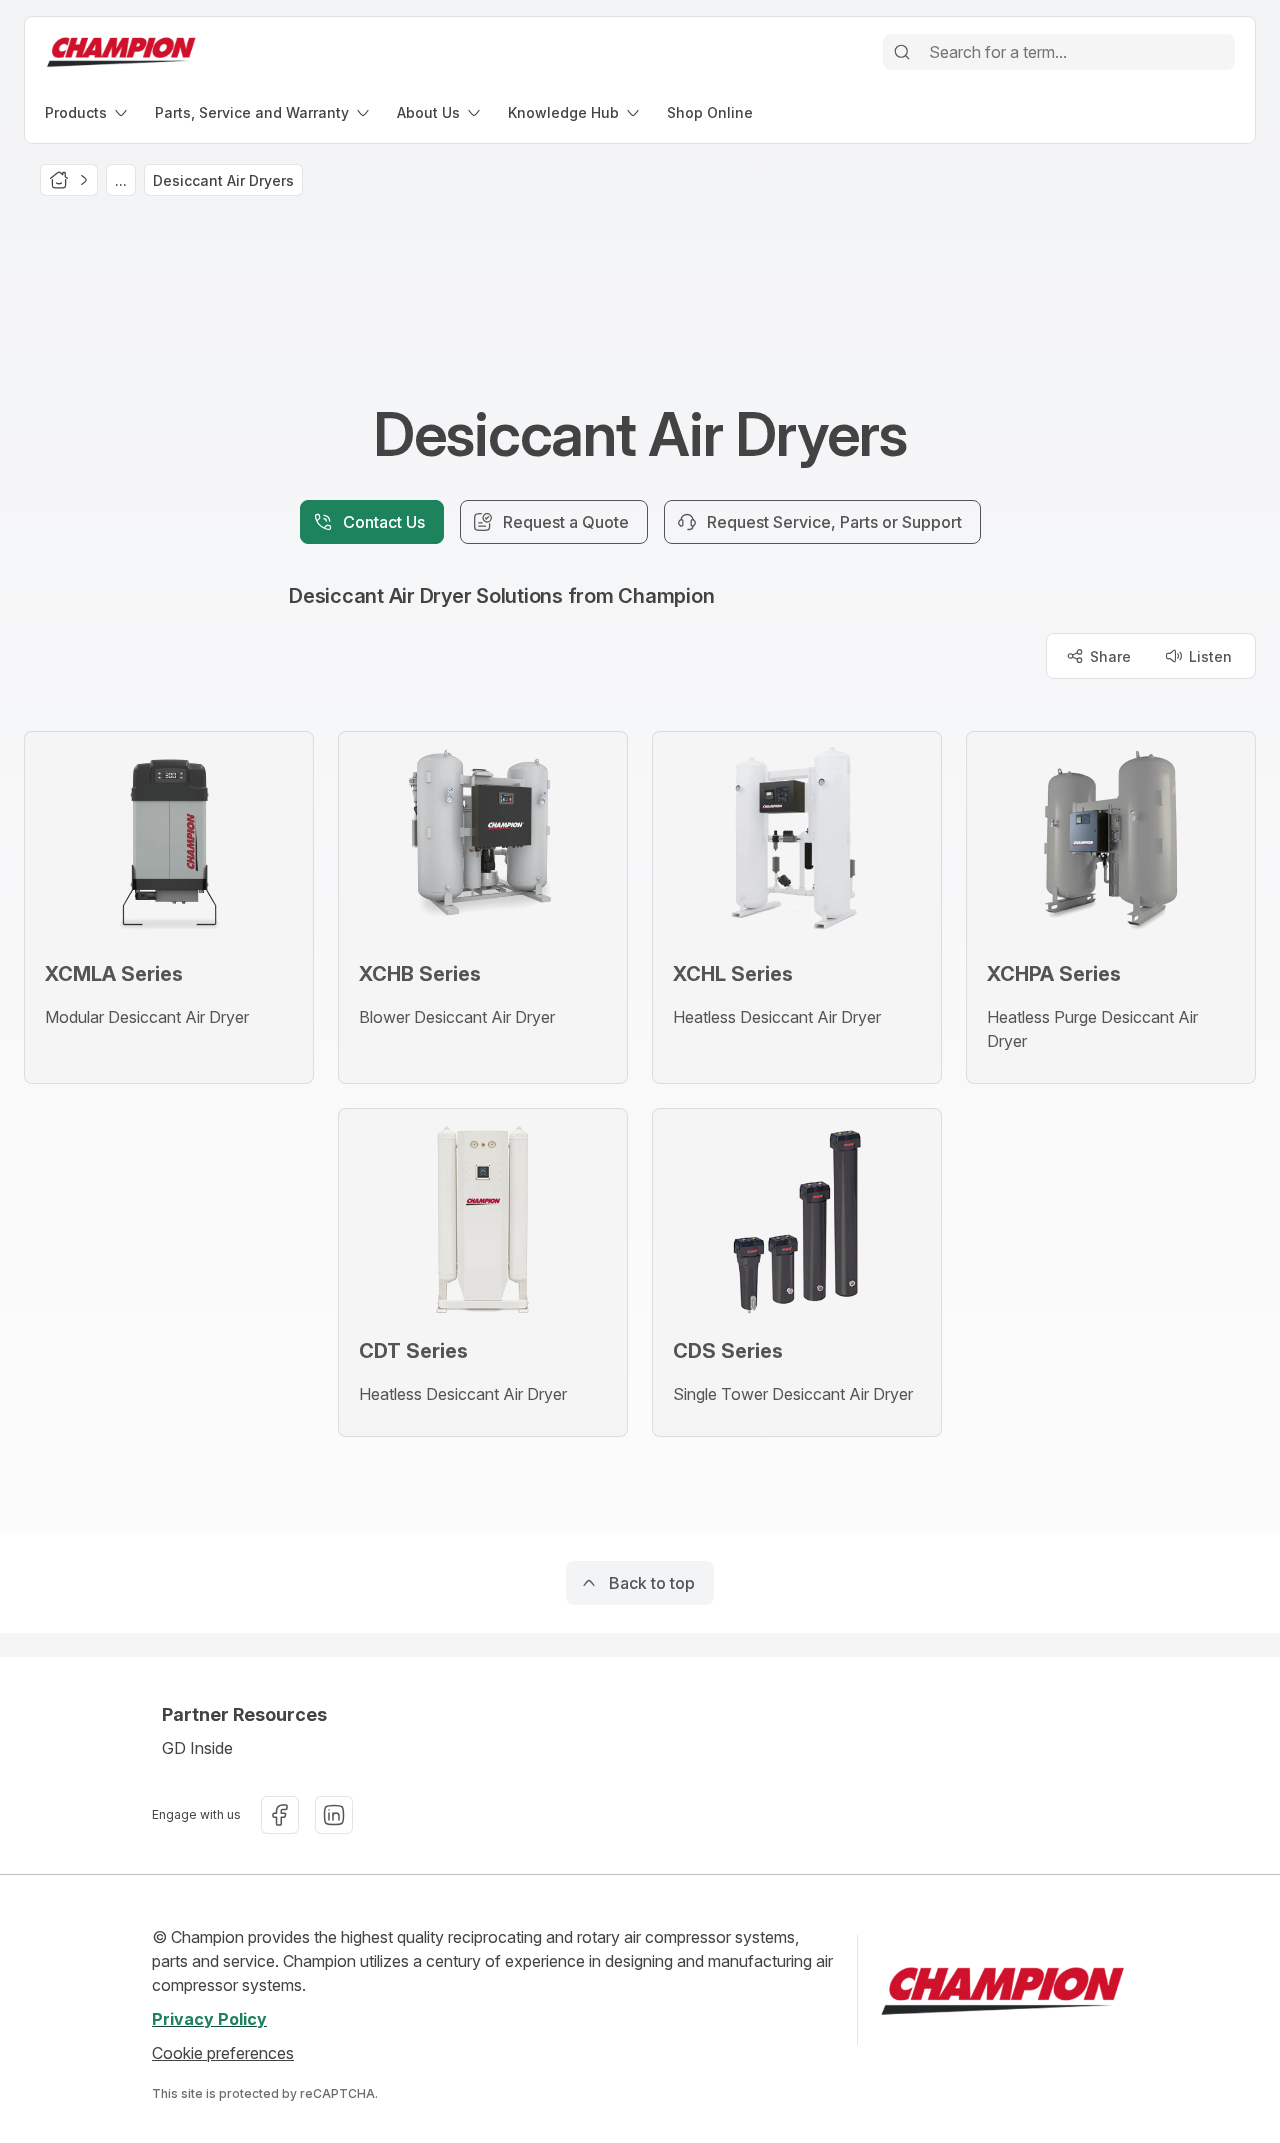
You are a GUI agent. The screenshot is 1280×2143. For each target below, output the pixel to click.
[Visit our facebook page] (280, 1815)
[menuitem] (88, 112)
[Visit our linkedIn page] (334, 1815)
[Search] (902, 52)
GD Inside (197, 1748)
